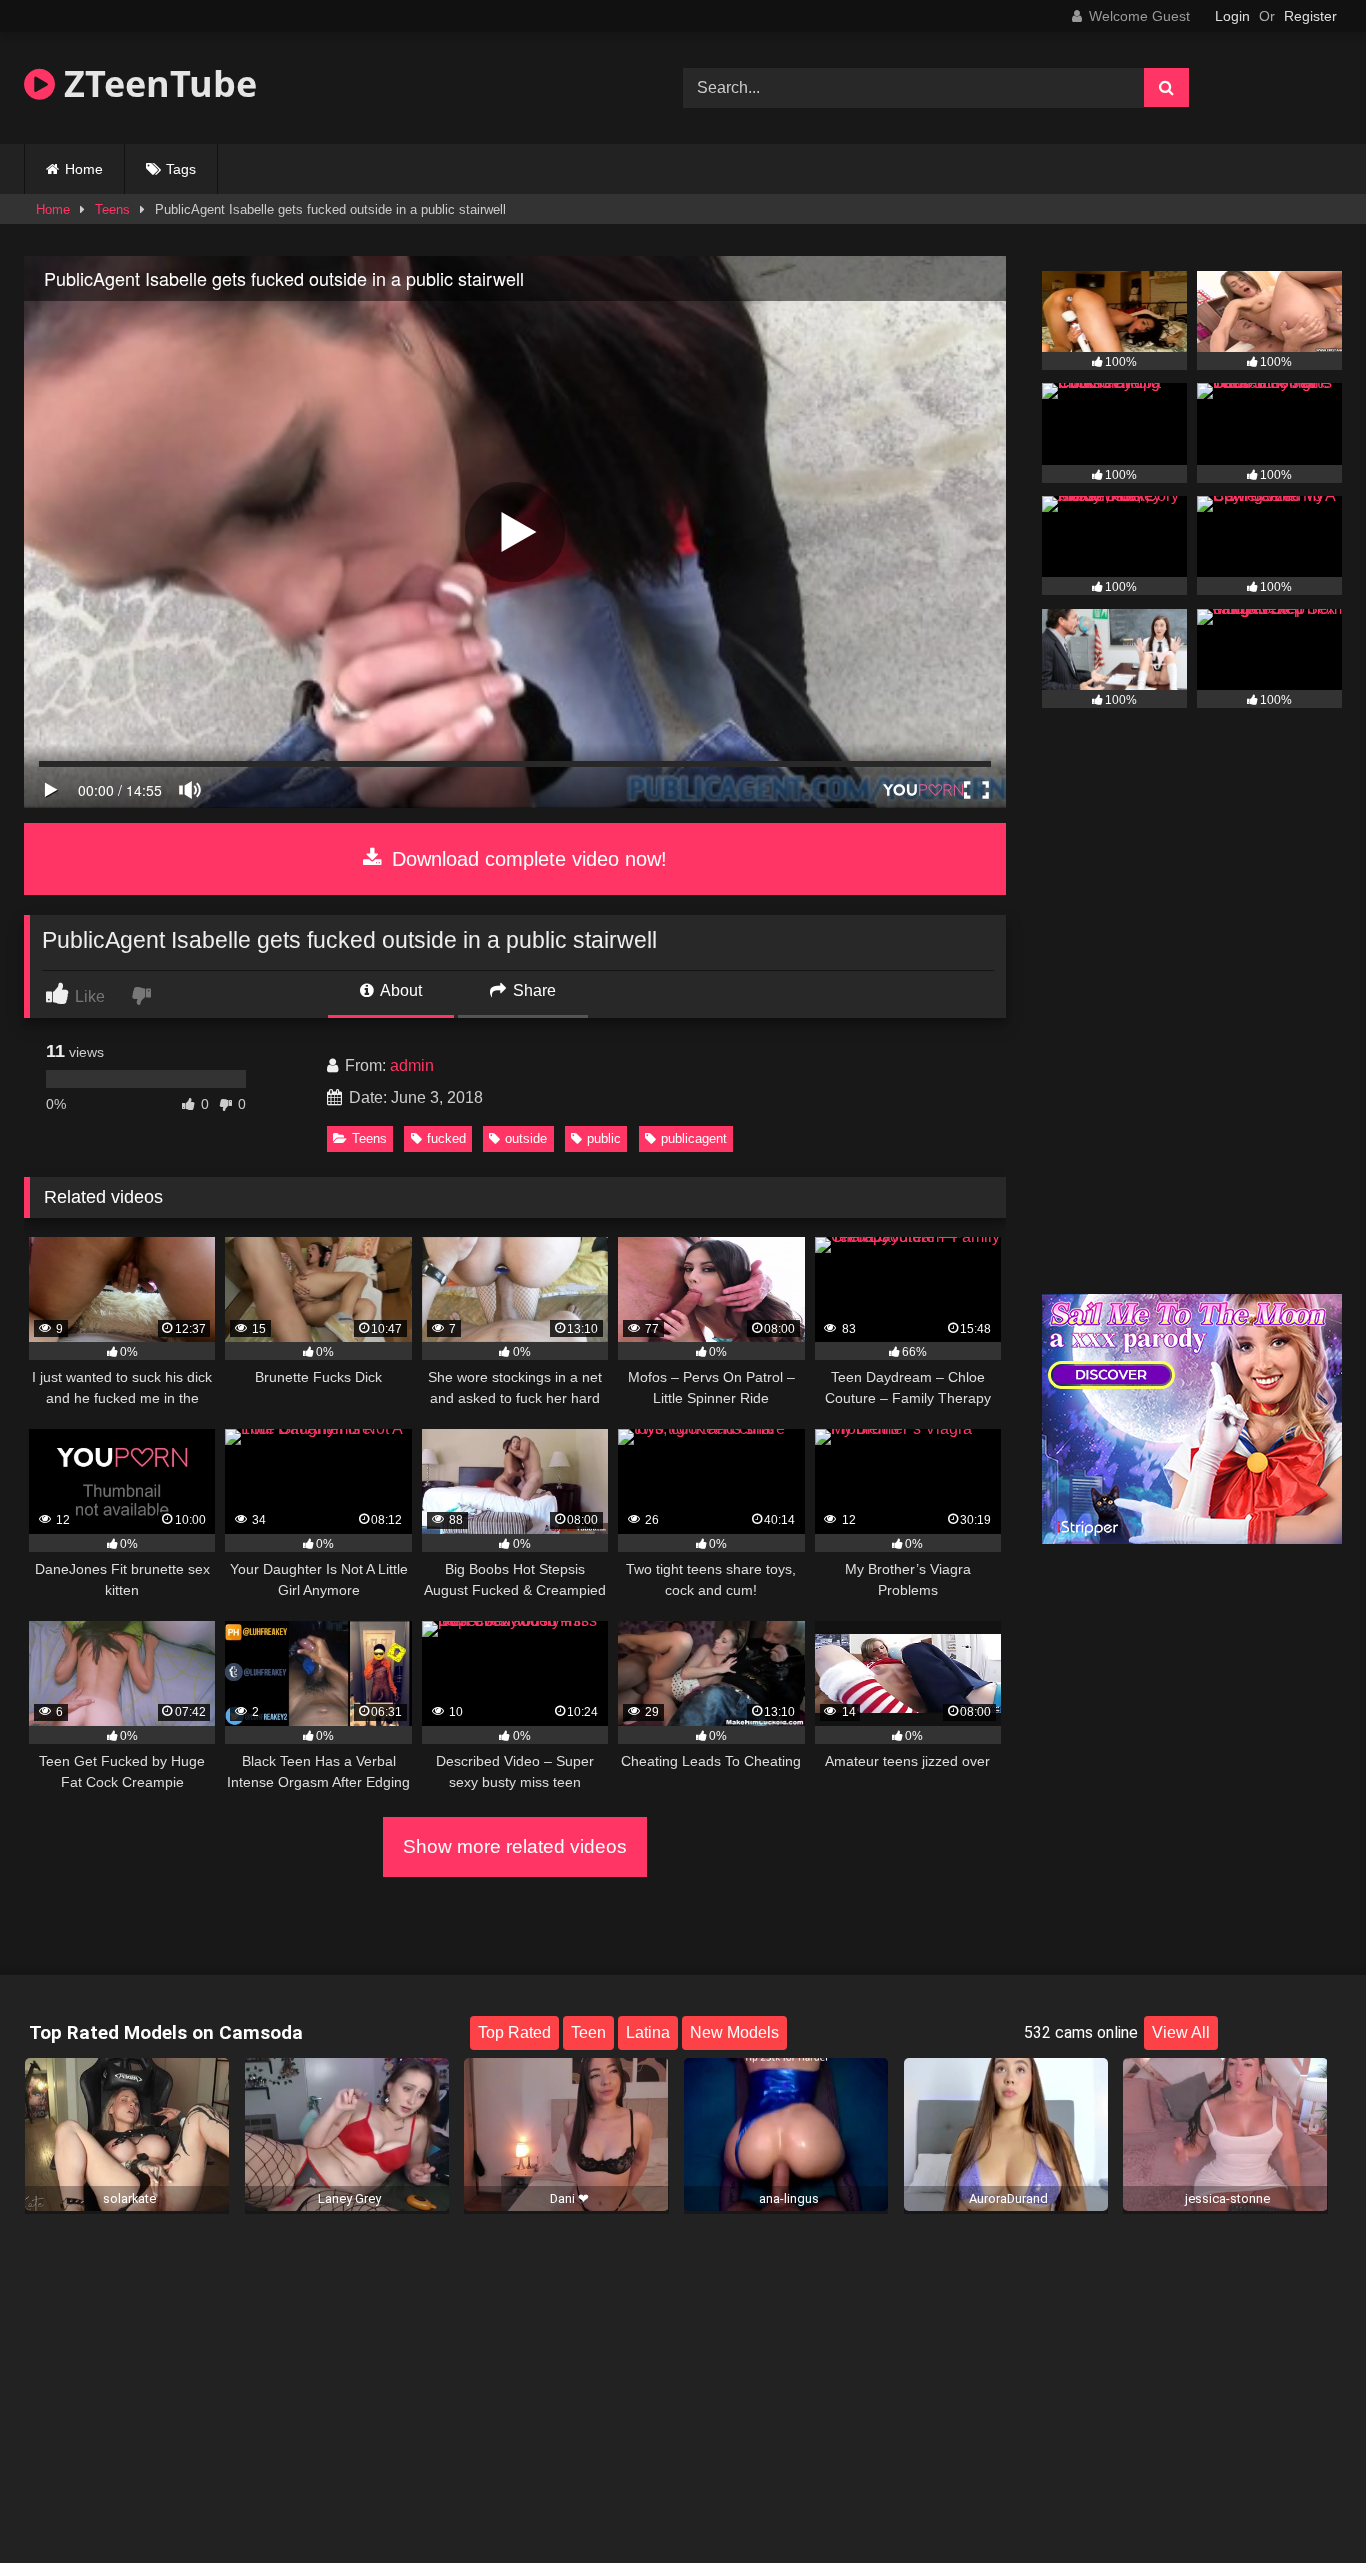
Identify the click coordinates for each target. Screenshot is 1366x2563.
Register (1310, 16)
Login (1232, 16)
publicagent (694, 1138)
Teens (112, 209)
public (604, 1138)
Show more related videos (515, 1846)
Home (84, 169)
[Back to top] (1304, 2503)
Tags (181, 169)
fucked (446, 1138)
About (399, 990)
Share (532, 990)
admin (412, 1065)
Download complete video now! (526, 859)
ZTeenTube (156, 83)
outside (526, 1138)
